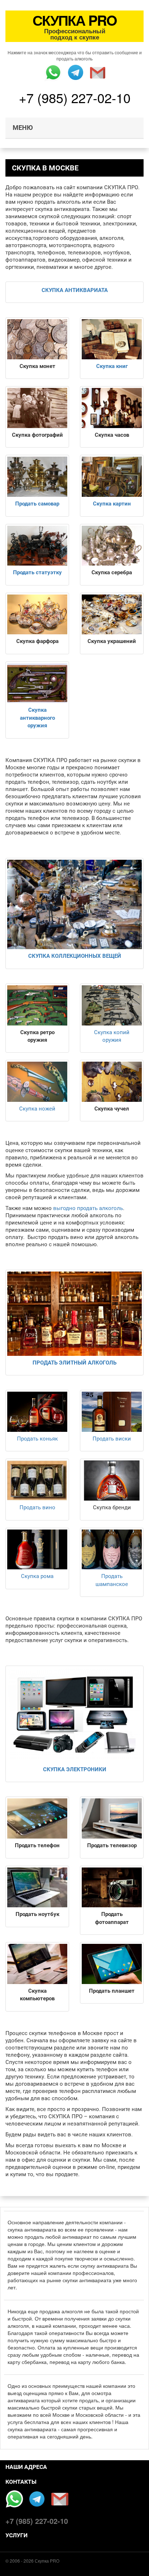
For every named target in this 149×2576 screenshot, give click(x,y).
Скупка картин (112, 504)
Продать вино (37, 1507)
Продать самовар (37, 504)
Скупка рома (37, 1576)
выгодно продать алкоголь (88, 1208)
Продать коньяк (37, 1439)
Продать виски (112, 1439)
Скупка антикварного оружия (37, 718)
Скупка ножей (37, 1109)
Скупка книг (112, 366)
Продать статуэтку (37, 572)
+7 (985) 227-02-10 (75, 98)
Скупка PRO (47, 2561)
